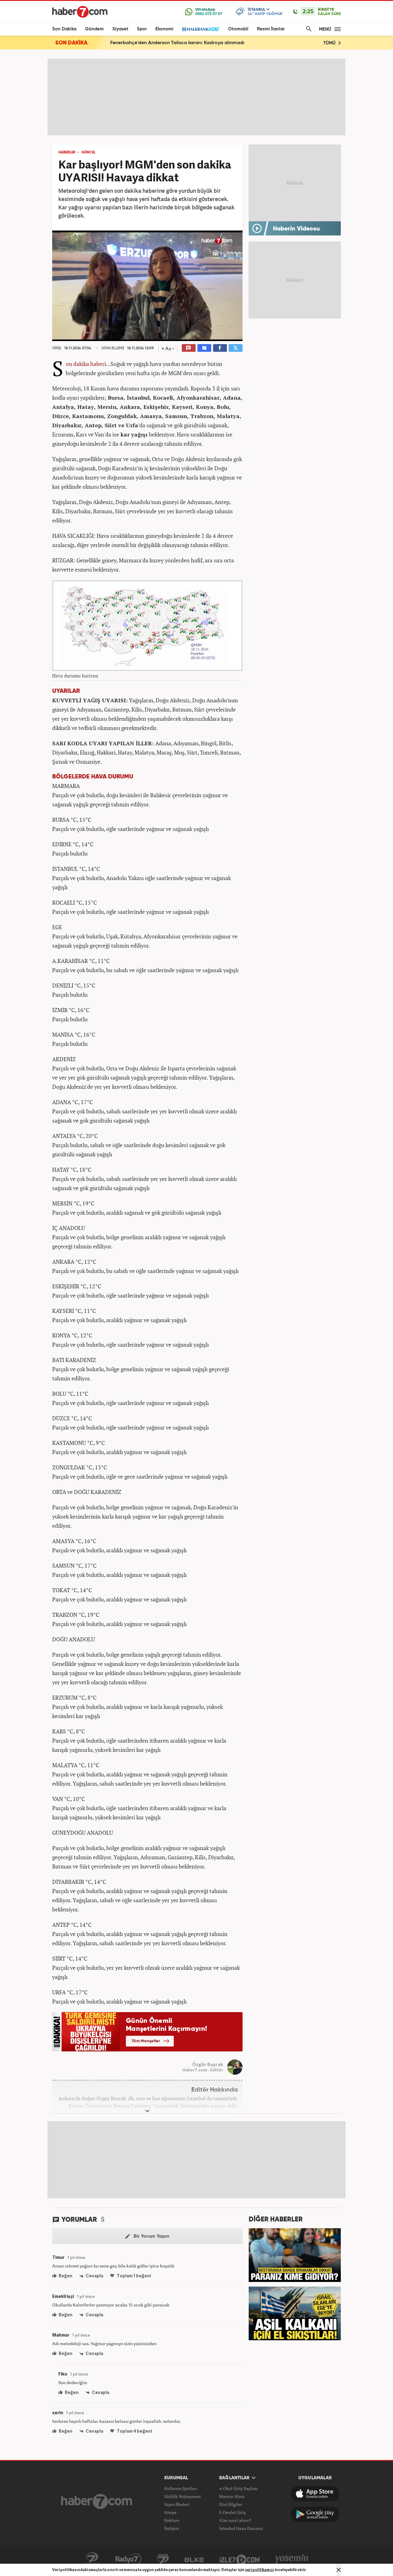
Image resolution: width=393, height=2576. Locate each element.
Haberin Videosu (296, 229)
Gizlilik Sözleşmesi (183, 2496)
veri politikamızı (260, 2570)
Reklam (172, 2520)
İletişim (172, 2528)
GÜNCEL (88, 153)
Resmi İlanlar (271, 29)
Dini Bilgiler (231, 2504)
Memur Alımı (232, 2496)
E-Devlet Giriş (233, 2512)
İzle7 (239, 2559)
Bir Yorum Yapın (151, 2237)
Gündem (94, 29)
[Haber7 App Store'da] (315, 2494)
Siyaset (120, 29)
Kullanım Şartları (181, 2488)
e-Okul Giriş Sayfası (239, 2488)
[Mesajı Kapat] (339, 2570)
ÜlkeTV (194, 2559)
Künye (170, 2512)
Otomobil (238, 29)
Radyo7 (128, 2559)
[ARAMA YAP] (308, 29)
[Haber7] (80, 12)
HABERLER (67, 153)
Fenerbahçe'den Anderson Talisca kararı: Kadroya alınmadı (177, 43)
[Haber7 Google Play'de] (315, 2514)
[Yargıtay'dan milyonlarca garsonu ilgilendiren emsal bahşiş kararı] (295, 2254)
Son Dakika (64, 29)
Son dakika (77, 364)
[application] (147, 286)
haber (97, 364)
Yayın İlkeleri (177, 2504)
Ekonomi (164, 29)
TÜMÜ (330, 43)
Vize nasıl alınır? (235, 2520)
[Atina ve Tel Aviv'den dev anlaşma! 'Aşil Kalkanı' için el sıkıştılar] (295, 2313)
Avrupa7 (163, 2559)
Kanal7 (92, 2559)
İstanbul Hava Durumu (241, 2528)
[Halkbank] (201, 29)
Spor (142, 29)
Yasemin (292, 2559)
